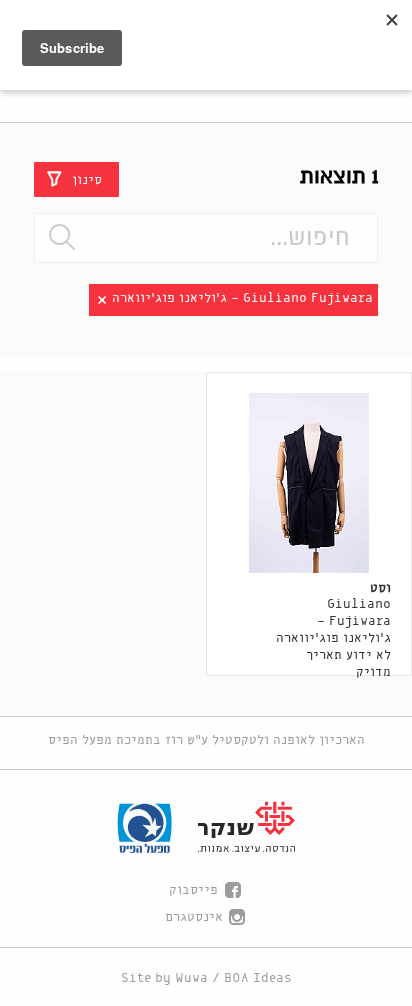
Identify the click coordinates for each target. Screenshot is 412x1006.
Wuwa (191, 978)
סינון (87, 179)
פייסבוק (193, 890)
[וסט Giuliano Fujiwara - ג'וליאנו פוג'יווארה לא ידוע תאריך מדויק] (309, 483)
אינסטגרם (194, 917)
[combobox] (205, 238)
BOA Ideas (258, 978)
